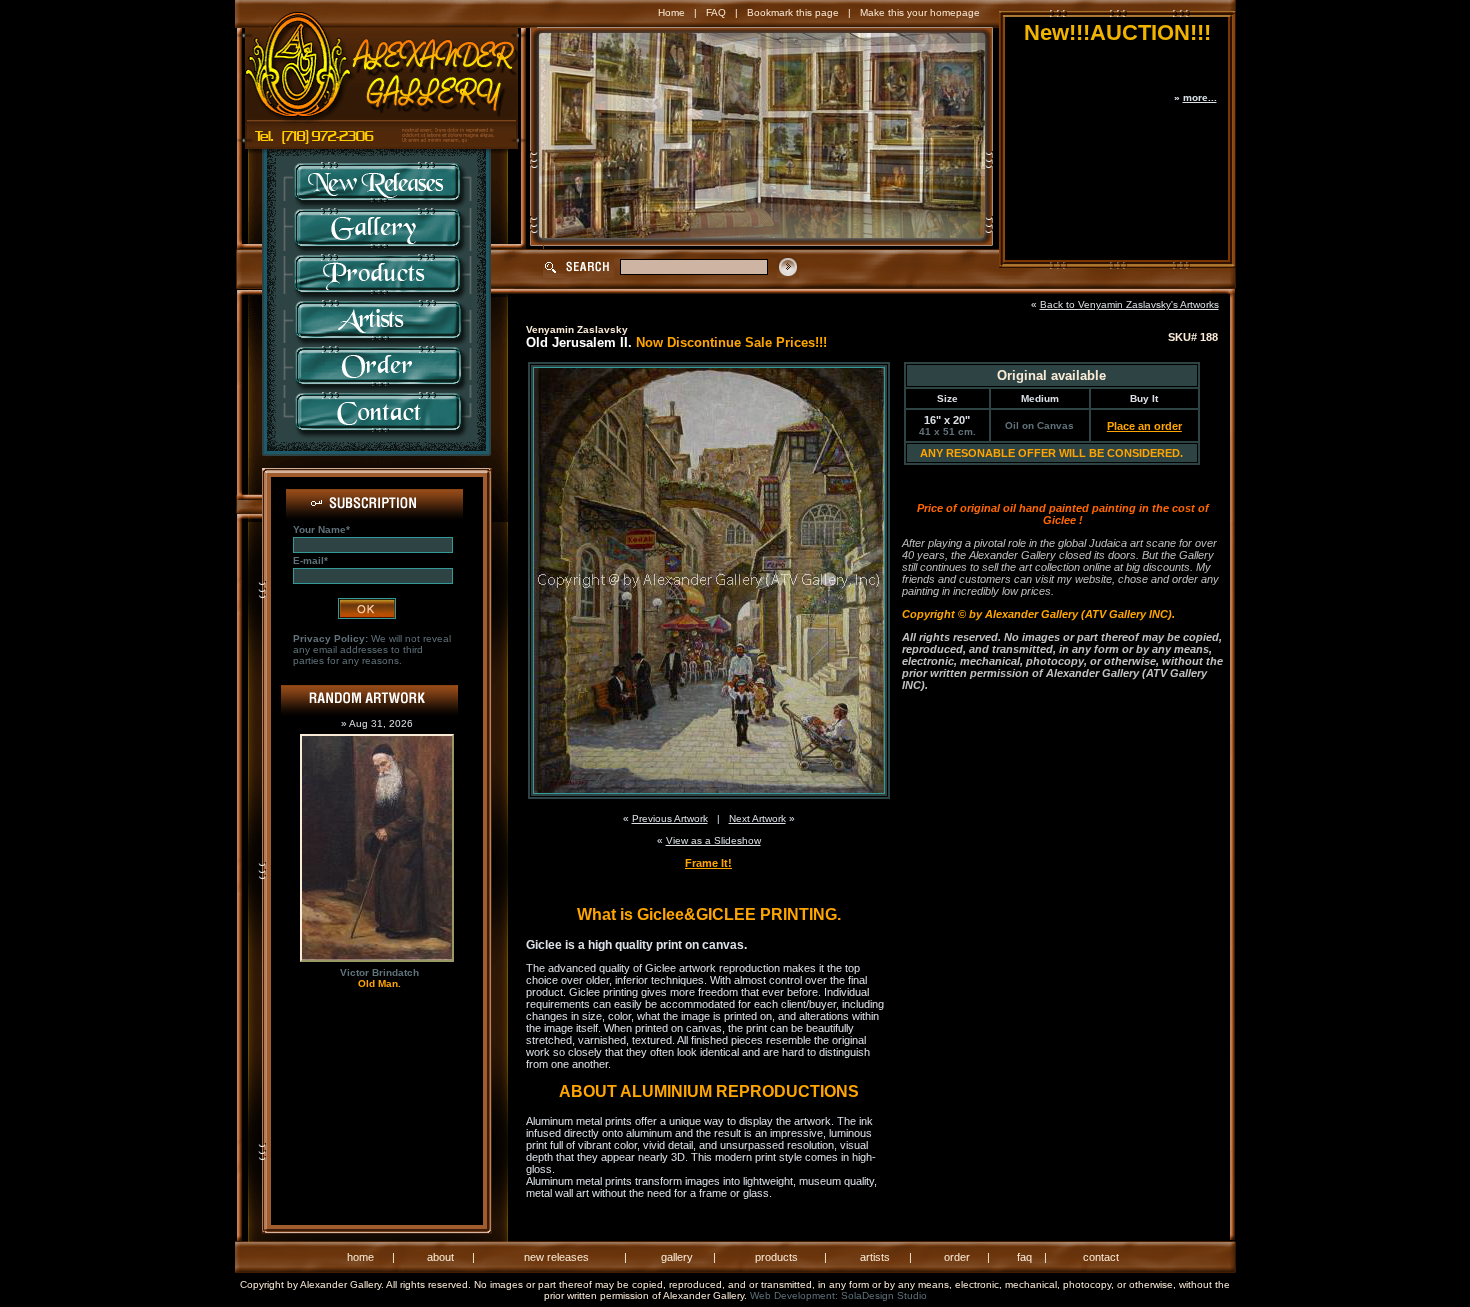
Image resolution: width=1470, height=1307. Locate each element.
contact (1101, 1257)
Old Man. (379, 983)
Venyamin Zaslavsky (577, 329)
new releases (556, 1257)
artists (875, 1257)
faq (1024, 1257)
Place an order (1144, 426)
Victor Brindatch (379, 972)
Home (671, 12)
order (957, 1257)
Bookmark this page (793, 12)
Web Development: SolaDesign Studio (838, 1295)
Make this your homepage (920, 12)
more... (1200, 97)
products (776, 1257)
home (360, 1257)
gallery (677, 1257)
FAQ (716, 12)
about (440, 1257)
